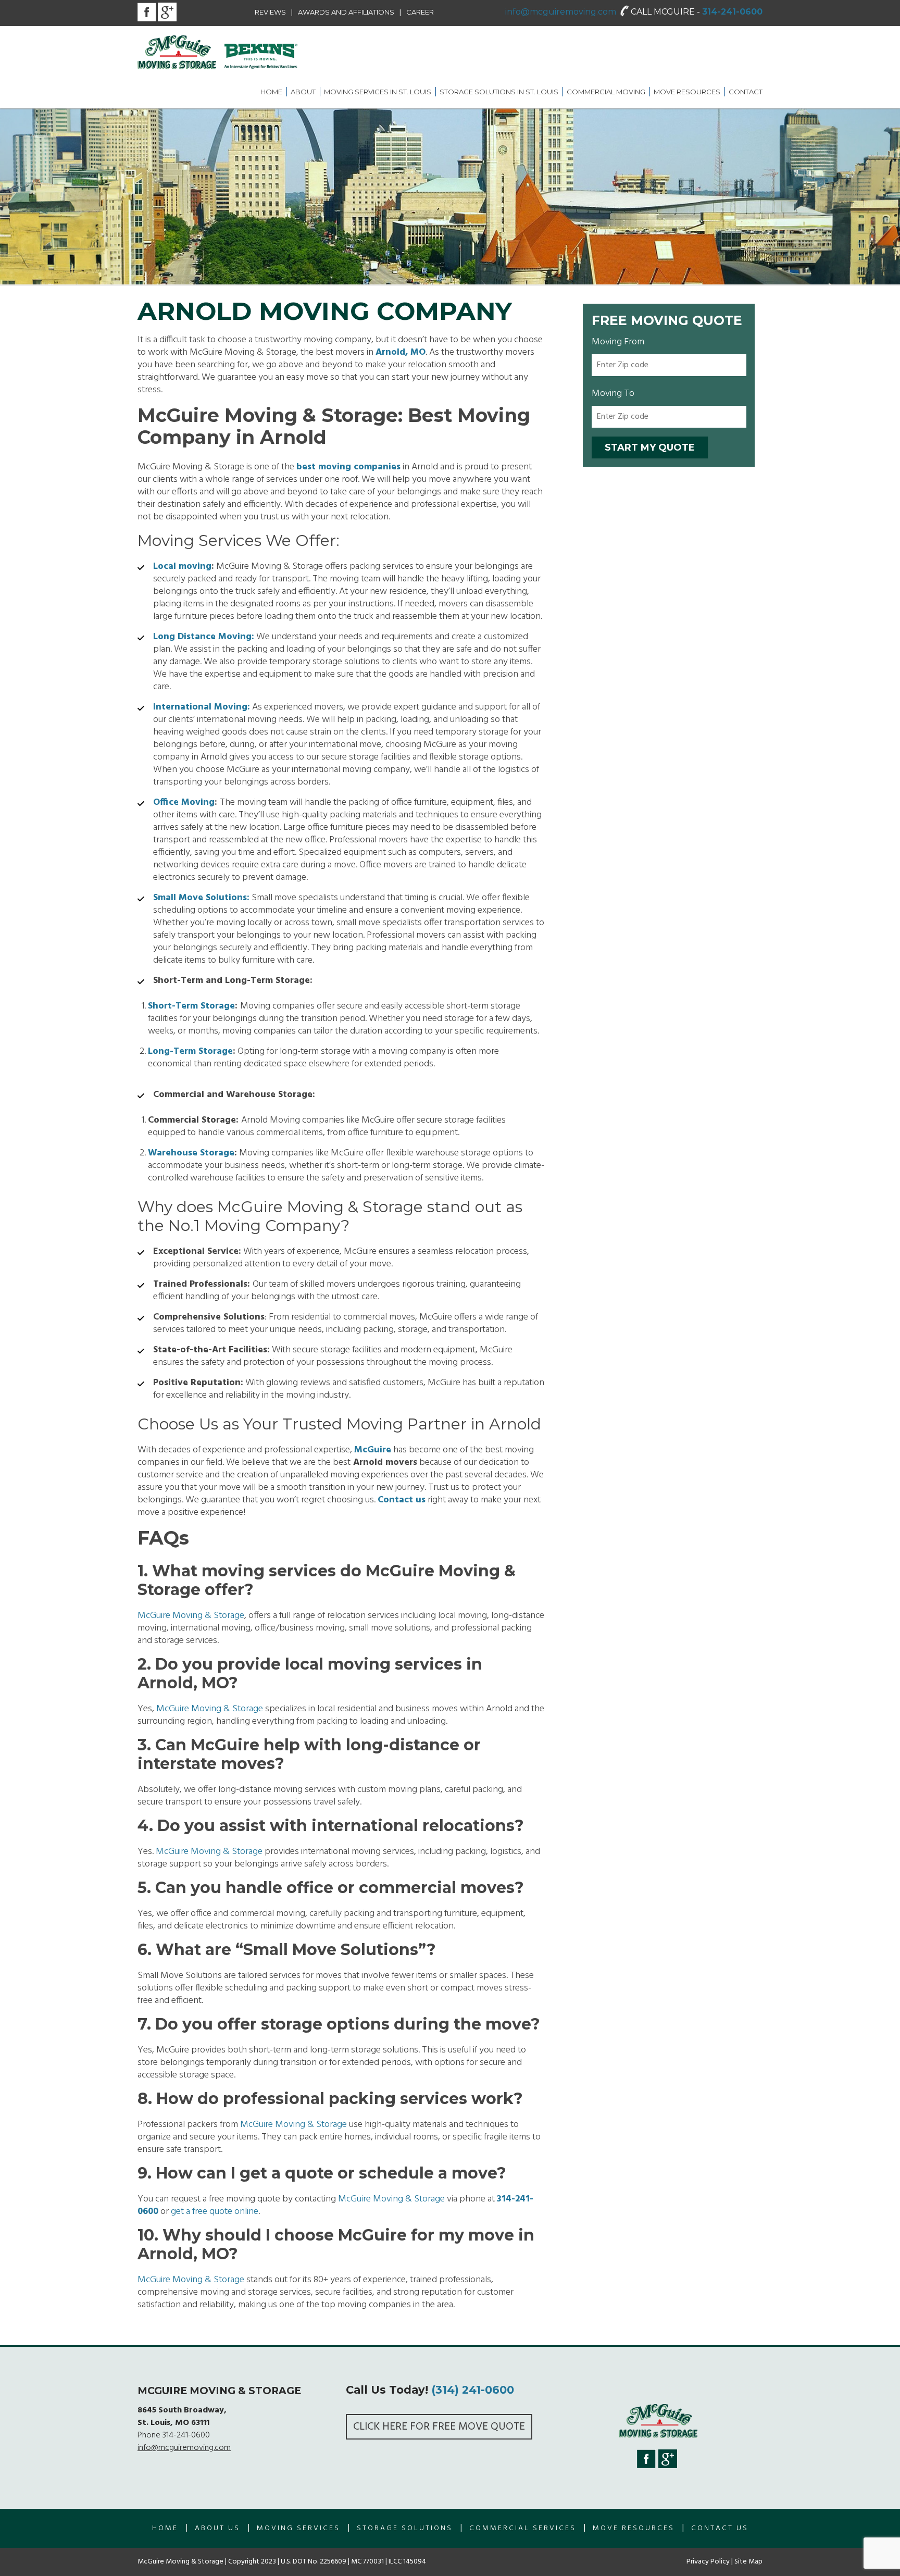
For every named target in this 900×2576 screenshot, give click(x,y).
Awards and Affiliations (346, 12)
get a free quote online (215, 2212)
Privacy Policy (708, 2562)
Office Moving (184, 802)
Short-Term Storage (191, 1006)
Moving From (618, 342)
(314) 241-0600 (473, 2390)
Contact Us (720, 2528)
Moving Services (298, 2528)
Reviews (270, 12)
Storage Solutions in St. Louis (499, 92)
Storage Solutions (405, 2528)
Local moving (182, 567)
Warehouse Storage (191, 1153)
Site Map (748, 2562)
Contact (746, 92)
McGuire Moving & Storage (191, 1616)
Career (420, 12)
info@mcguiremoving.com (561, 12)
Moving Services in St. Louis (378, 92)
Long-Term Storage (190, 1051)
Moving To (613, 394)
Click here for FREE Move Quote (439, 2427)
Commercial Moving (606, 92)
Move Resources (687, 92)
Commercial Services (523, 2528)
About (303, 92)
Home (271, 92)
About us (217, 2528)
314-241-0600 (732, 12)
